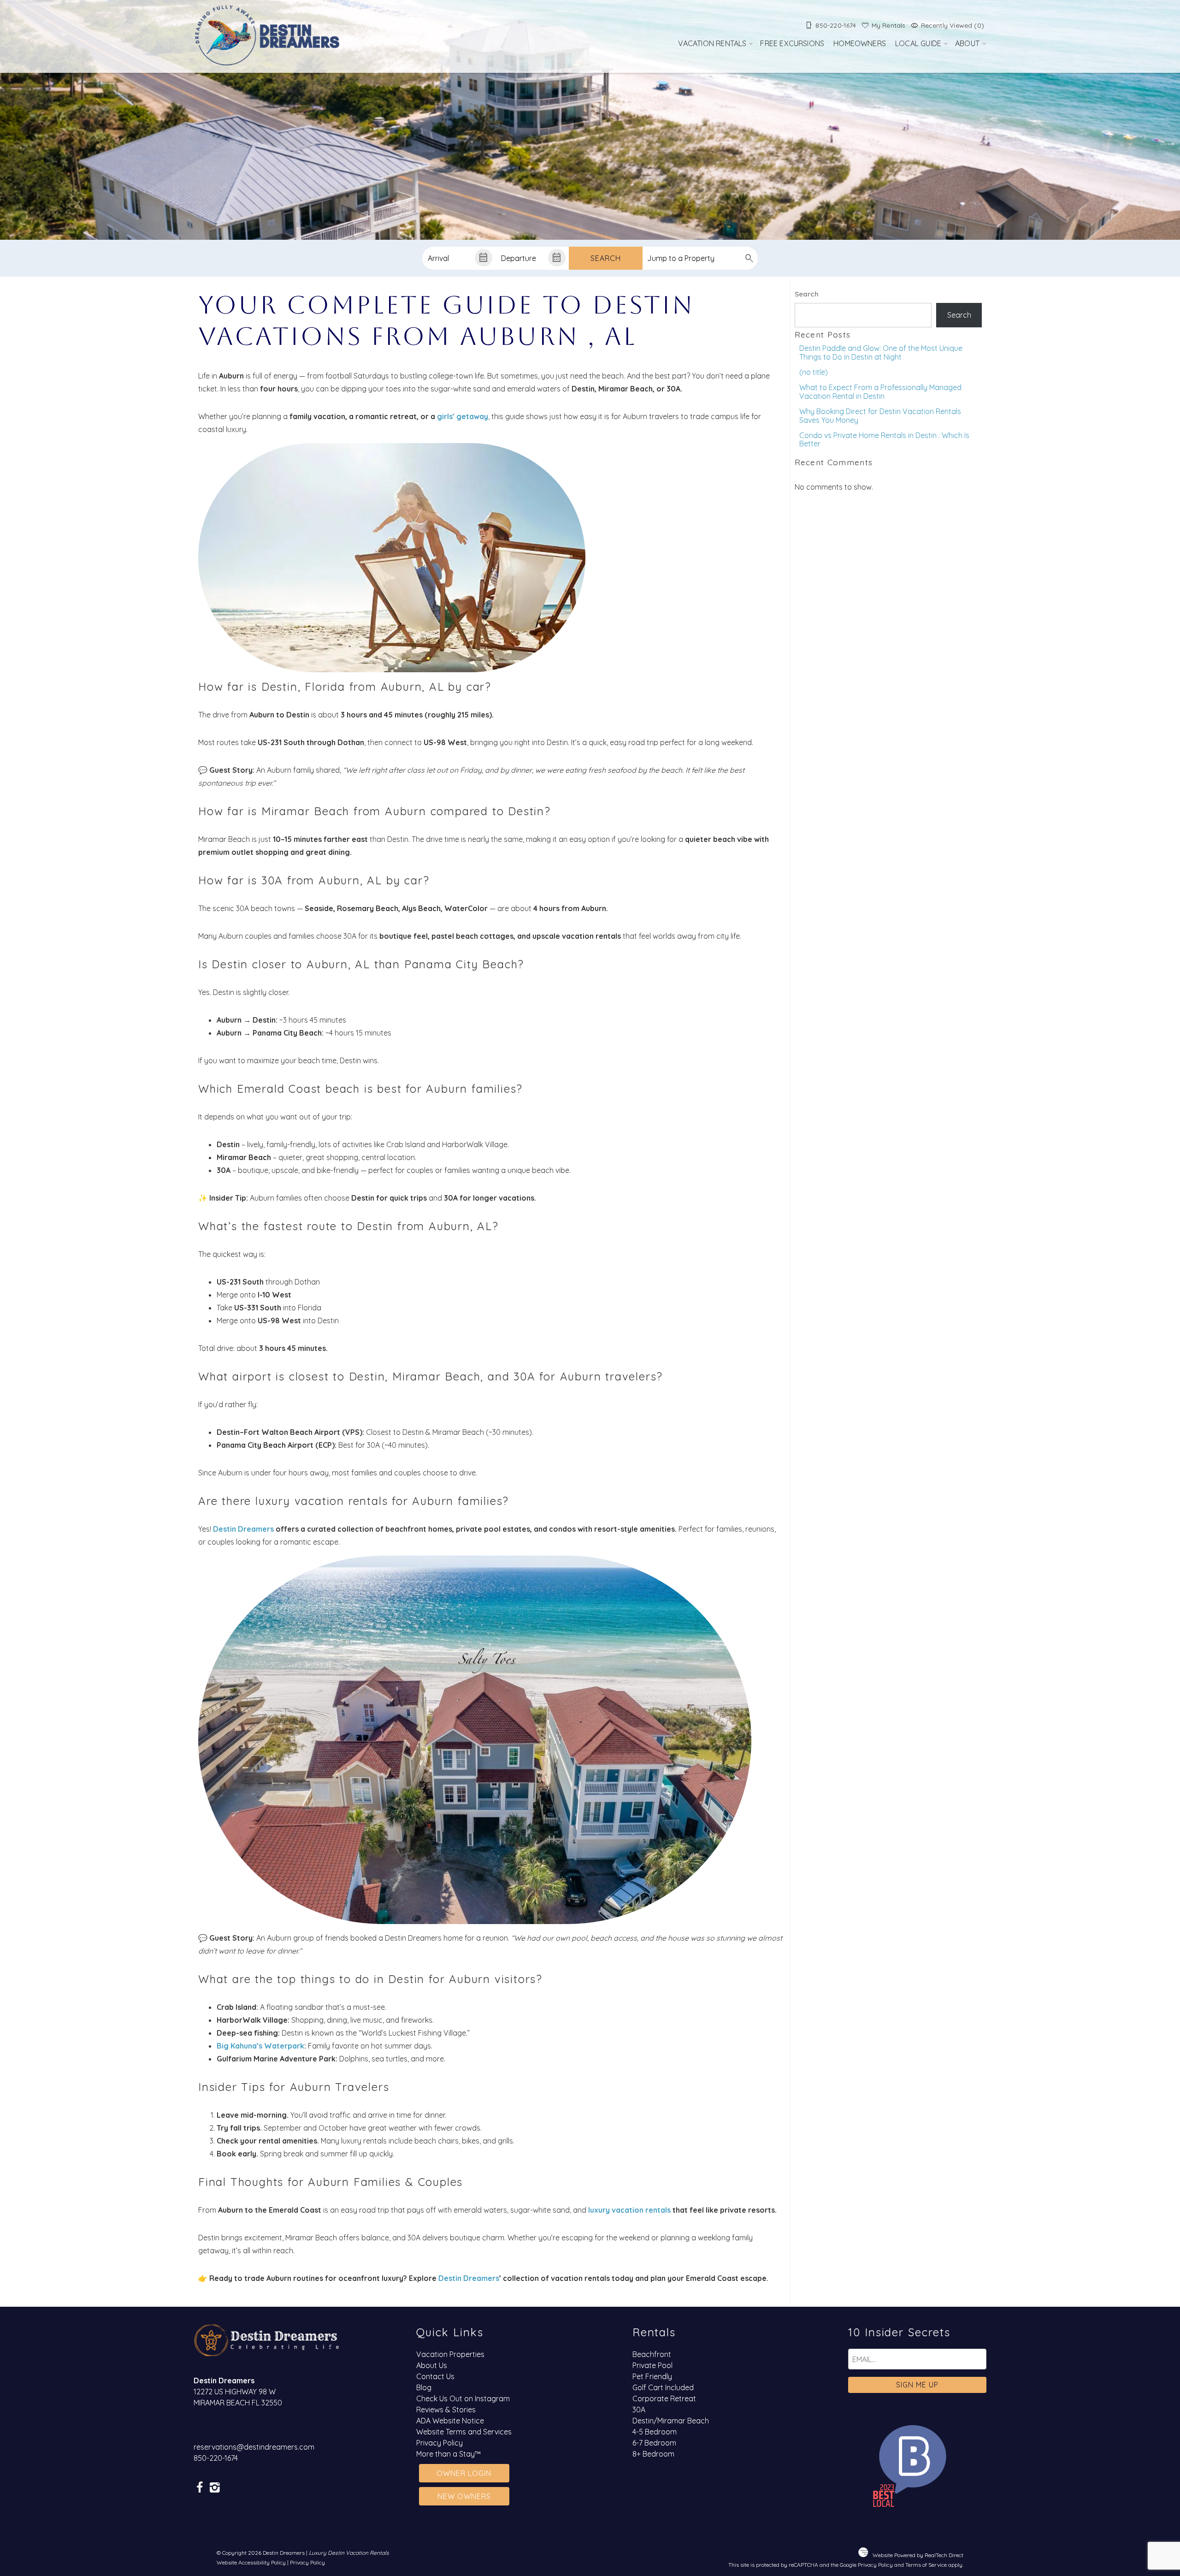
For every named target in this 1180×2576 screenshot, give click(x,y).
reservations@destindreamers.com (254, 2447)
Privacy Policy (440, 2443)
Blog (424, 2387)
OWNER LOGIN (464, 2473)
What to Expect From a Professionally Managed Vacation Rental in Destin (880, 391)
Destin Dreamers (243, 1529)
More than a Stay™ (448, 2454)
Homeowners (860, 43)
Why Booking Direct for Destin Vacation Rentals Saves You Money (880, 415)
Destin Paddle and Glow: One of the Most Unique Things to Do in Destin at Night (881, 352)
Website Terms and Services (464, 2432)
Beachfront (652, 2354)
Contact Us (435, 2376)
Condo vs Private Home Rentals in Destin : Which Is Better (884, 439)
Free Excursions (792, 43)
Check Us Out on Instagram (463, 2398)
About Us (432, 2365)
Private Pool (652, 2365)
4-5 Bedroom (655, 2432)
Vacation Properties (450, 2354)
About (967, 43)
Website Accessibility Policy (251, 2562)
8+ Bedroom (653, 2454)
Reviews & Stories (446, 2410)
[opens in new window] (199, 2488)
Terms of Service (926, 2565)
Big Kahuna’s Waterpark (260, 2046)
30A (639, 2410)
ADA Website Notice (450, 2421)
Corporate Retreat (664, 2398)
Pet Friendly (652, 2376)
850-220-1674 (216, 2458)
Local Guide (918, 43)
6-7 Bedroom (654, 2443)
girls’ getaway (462, 416)
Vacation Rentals (712, 43)
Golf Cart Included (663, 2387)
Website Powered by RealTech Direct (918, 2555)
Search (606, 258)
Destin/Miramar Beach (671, 2421)
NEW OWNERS (464, 2496)
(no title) (814, 372)
